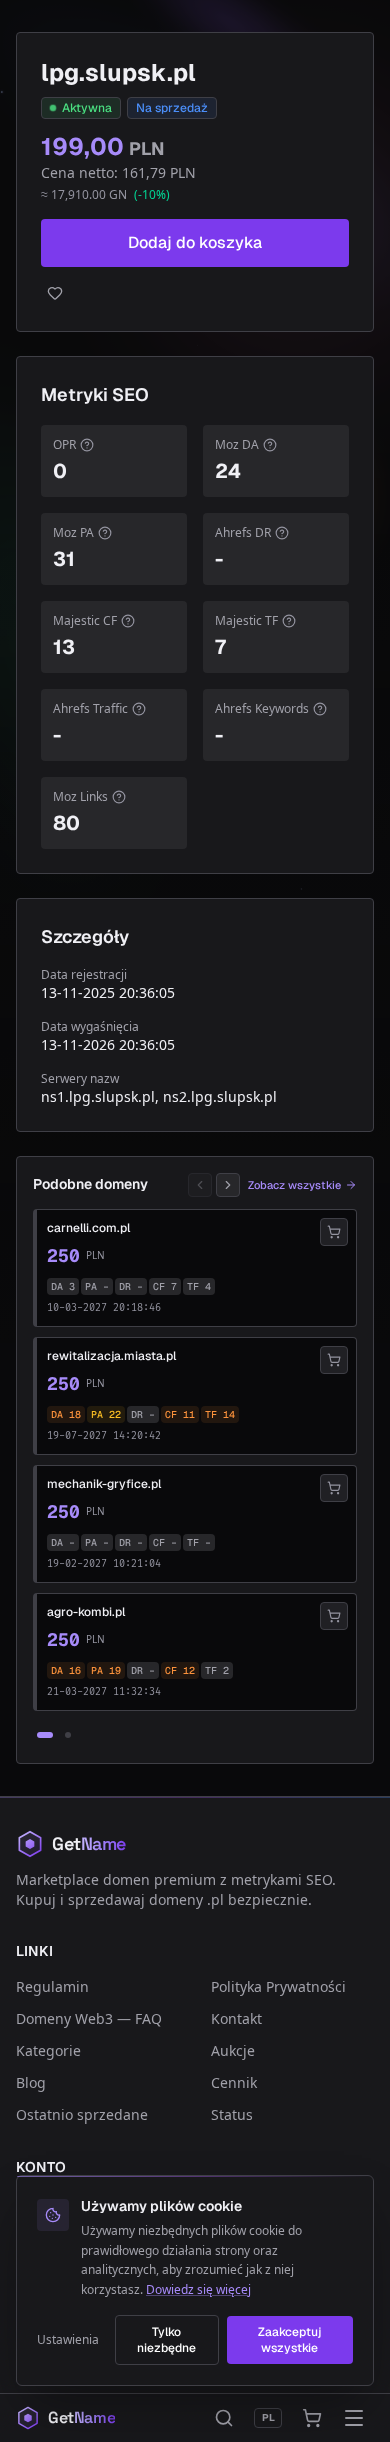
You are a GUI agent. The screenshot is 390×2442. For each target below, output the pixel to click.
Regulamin (52, 1986)
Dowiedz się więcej (198, 2289)
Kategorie (48, 2050)
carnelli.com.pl (88, 1228)
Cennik (234, 2082)
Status (232, 2114)
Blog (31, 2082)
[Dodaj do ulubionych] (195, 293)
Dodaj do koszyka (195, 242)
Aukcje (233, 2050)
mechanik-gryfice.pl (104, 1484)
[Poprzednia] (200, 1185)
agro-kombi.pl (86, 1612)
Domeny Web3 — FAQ (89, 2018)
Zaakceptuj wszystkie (289, 2340)
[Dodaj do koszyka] (334, 1232)
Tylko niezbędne (166, 2340)
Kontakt (236, 2018)
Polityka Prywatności (278, 1986)
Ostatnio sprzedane (82, 2114)
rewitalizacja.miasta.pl (111, 1356)
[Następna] (228, 1185)
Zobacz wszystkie (294, 1185)
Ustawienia (68, 2340)
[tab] (45, 1735)
